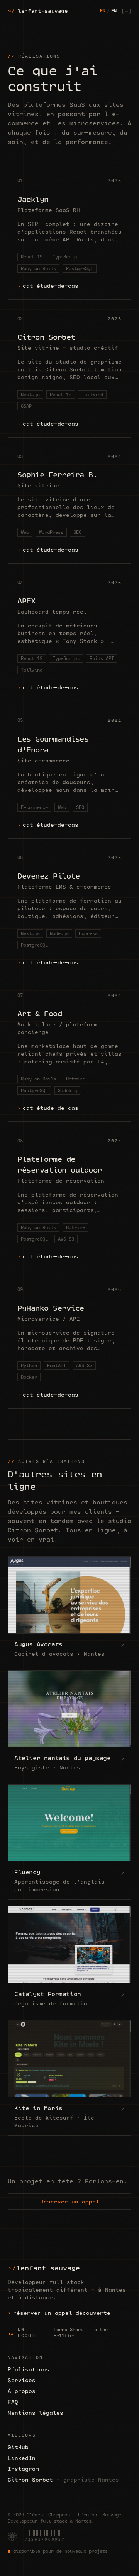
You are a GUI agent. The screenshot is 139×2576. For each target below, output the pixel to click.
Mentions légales (36, 2413)
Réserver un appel (70, 2202)
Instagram (23, 2469)
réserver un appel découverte (62, 2313)
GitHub (18, 2447)
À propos (22, 2391)
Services (22, 2380)
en (114, 11)
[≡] (126, 11)
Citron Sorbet (63, 2480)
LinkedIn (22, 2458)
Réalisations (29, 2369)
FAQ (13, 2402)
